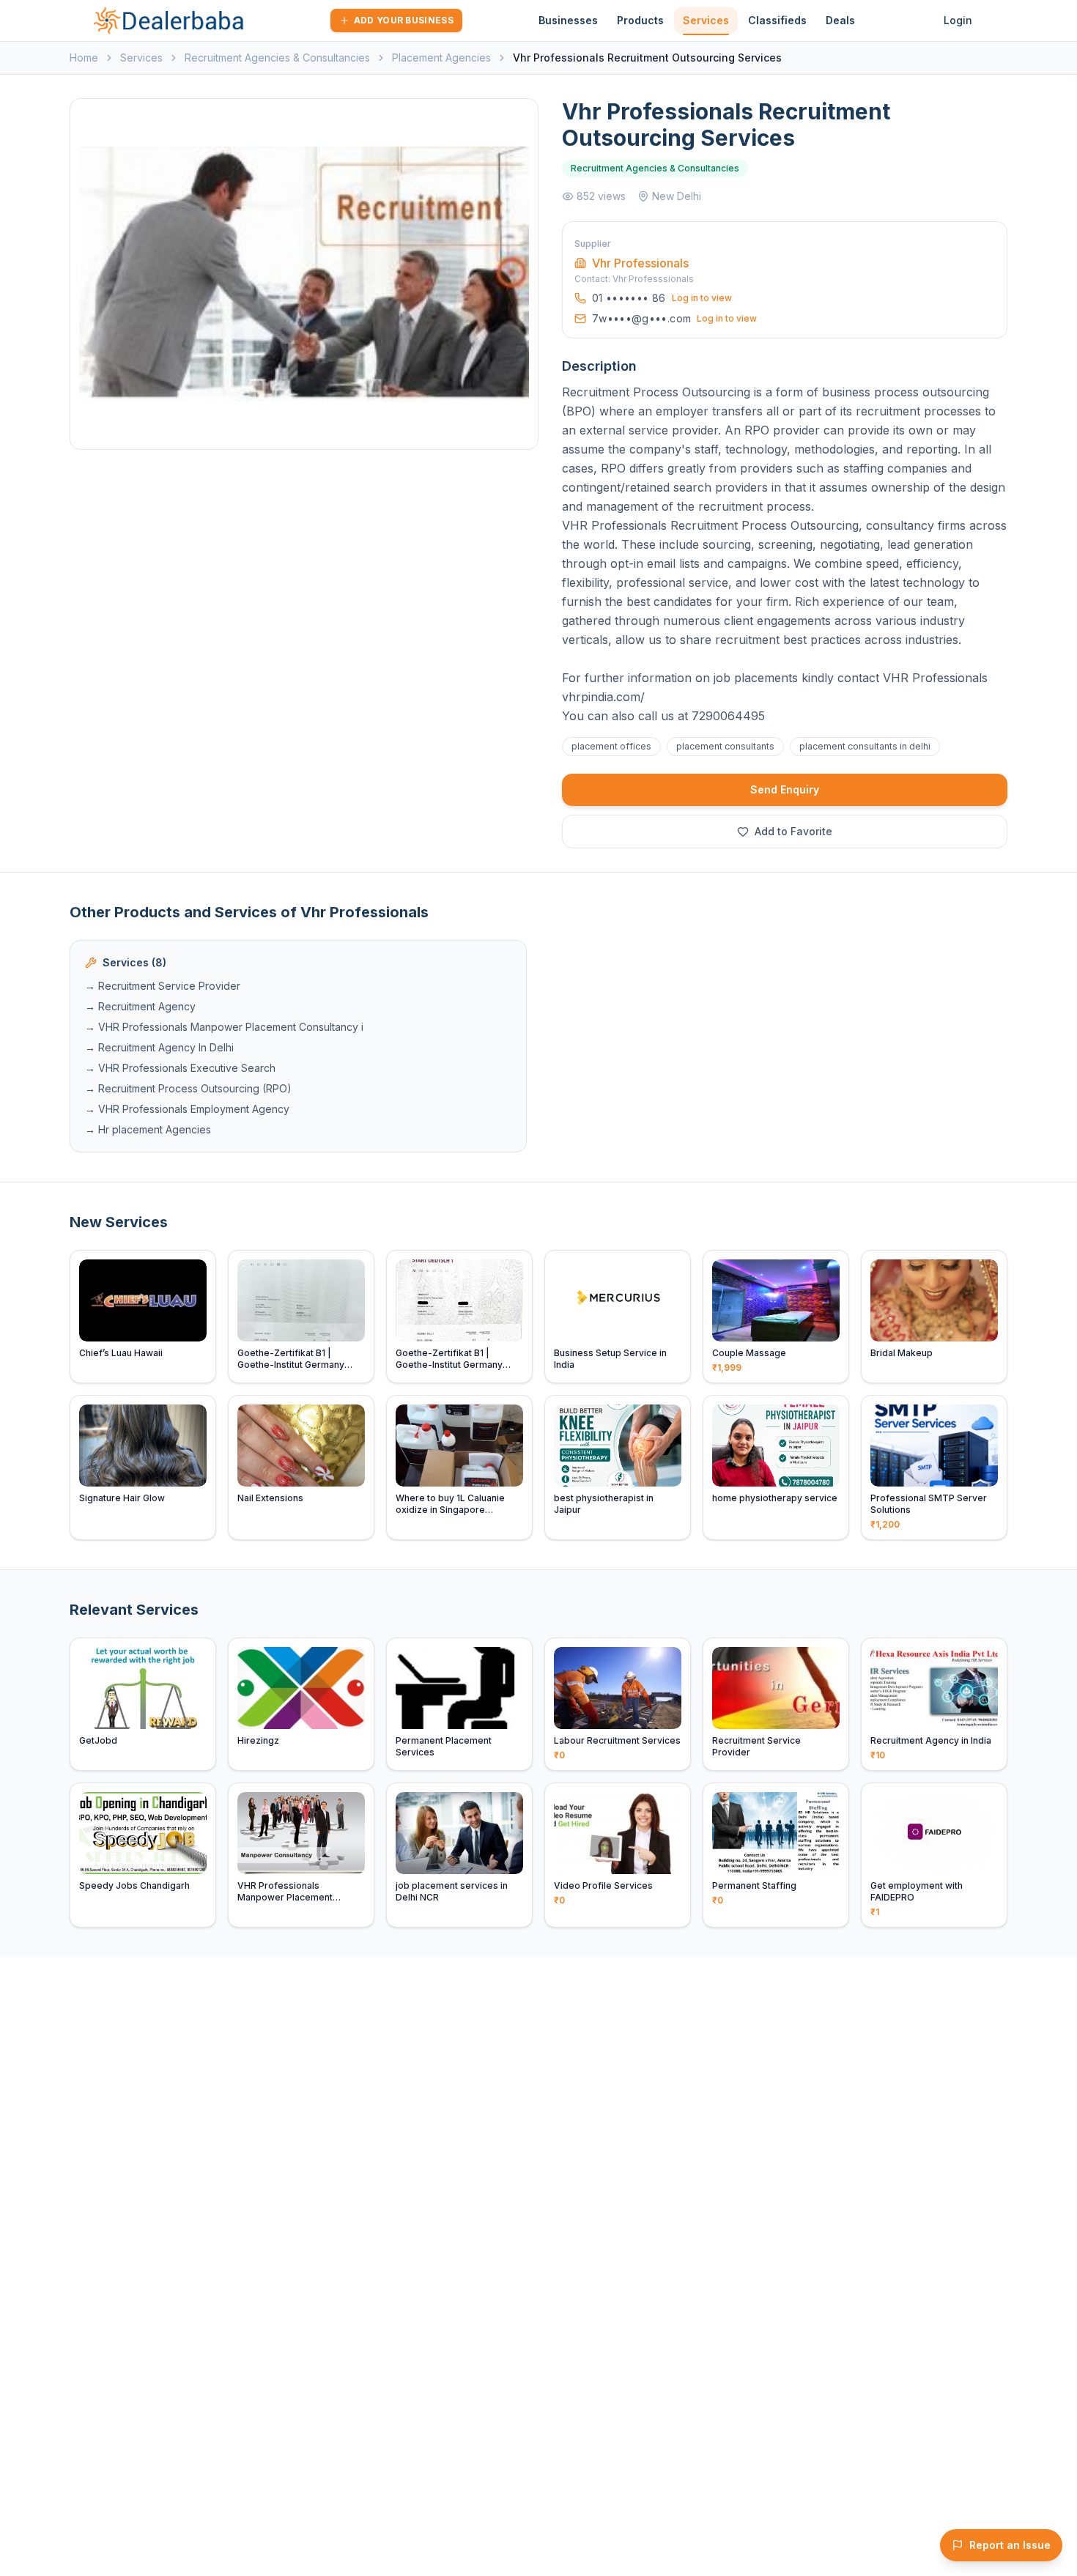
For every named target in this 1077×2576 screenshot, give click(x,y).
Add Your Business (404, 20)
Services (706, 20)
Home (84, 58)
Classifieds (777, 20)
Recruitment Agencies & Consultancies (277, 58)
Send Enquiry (785, 789)
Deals (840, 20)
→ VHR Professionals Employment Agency (187, 1109)
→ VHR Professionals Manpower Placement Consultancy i (224, 1027)
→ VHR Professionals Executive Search (180, 1068)
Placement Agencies (441, 58)
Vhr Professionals (640, 263)
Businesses (568, 20)
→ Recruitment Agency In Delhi (159, 1047)
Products (640, 20)
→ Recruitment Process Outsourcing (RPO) (188, 1088)
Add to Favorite (793, 831)
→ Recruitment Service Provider (163, 986)
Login (958, 20)
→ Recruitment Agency (140, 1006)
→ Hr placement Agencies (148, 1129)
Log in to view (702, 298)
